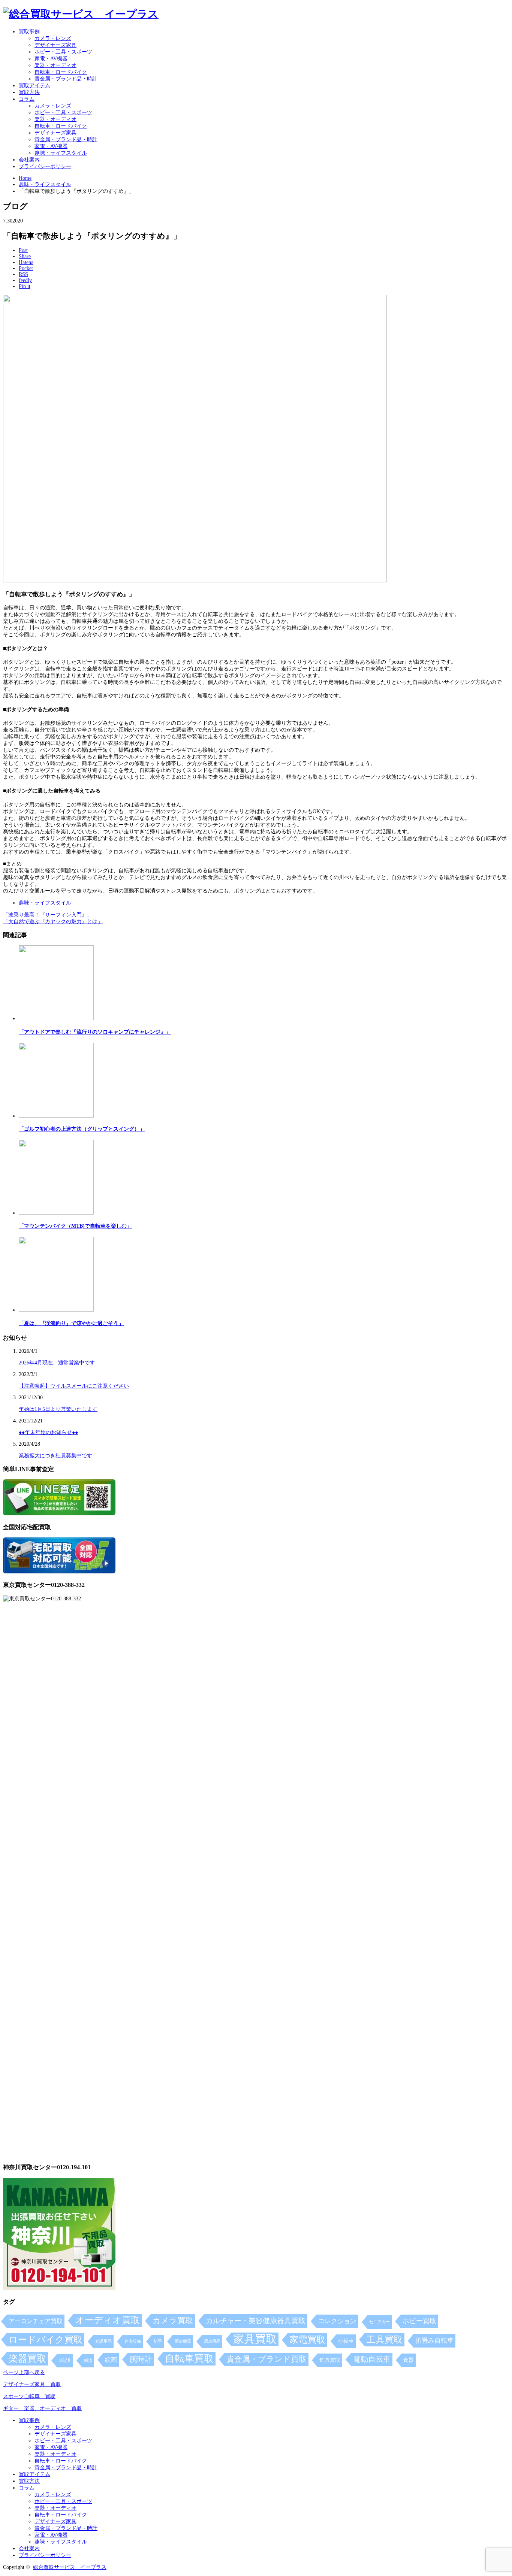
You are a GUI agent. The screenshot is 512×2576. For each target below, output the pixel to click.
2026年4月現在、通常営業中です (57, 1363)
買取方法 (29, 92)
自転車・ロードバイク (61, 72)
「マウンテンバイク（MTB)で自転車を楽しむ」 (75, 1226)
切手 (158, 2341)
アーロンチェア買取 (36, 2321)
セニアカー (380, 2322)
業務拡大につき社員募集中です (55, 1456)
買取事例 (29, 32)
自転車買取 (189, 2359)
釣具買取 (330, 2360)
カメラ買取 (173, 2321)
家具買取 (255, 2339)
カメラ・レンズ (53, 38)
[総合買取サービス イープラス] (81, 14)
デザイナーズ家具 (55, 45)
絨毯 (88, 2360)
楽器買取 (27, 2359)
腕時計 (141, 2359)
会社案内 (29, 160)
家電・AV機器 (51, 59)
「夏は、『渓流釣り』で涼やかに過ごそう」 (71, 1323)
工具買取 (385, 2339)
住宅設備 (133, 2341)
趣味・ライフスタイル (61, 153)
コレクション (337, 2321)
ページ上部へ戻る (24, 2372)
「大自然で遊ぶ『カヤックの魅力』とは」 (53, 922)
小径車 (346, 2341)
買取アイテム (34, 86)
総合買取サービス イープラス (70, 2567)
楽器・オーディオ (55, 65)
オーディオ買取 (108, 2320)
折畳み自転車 (434, 2341)
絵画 (111, 2360)
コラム (27, 99)
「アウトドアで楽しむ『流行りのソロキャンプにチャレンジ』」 (95, 1032)
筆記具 (65, 2360)
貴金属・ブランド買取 (266, 2359)
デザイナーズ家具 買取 (32, 2384)
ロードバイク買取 (46, 2339)
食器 (409, 2360)
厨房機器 (183, 2341)
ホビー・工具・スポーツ (63, 52)
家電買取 (307, 2340)
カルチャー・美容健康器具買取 (256, 2321)
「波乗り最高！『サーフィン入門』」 (48, 915)
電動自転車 (372, 2359)
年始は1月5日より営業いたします (58, 1409)
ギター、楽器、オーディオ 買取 (42, 2408)
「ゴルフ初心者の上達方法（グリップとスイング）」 (82, 1129)
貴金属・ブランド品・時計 (66, 79)
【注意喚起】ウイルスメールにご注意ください (74, 1386)
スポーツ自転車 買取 (29, 2396)
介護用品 (103, 2341)
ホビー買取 (419, 2321)
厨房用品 (212, 2341)
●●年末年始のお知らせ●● (48, 1432)
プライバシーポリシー (45, 166)
